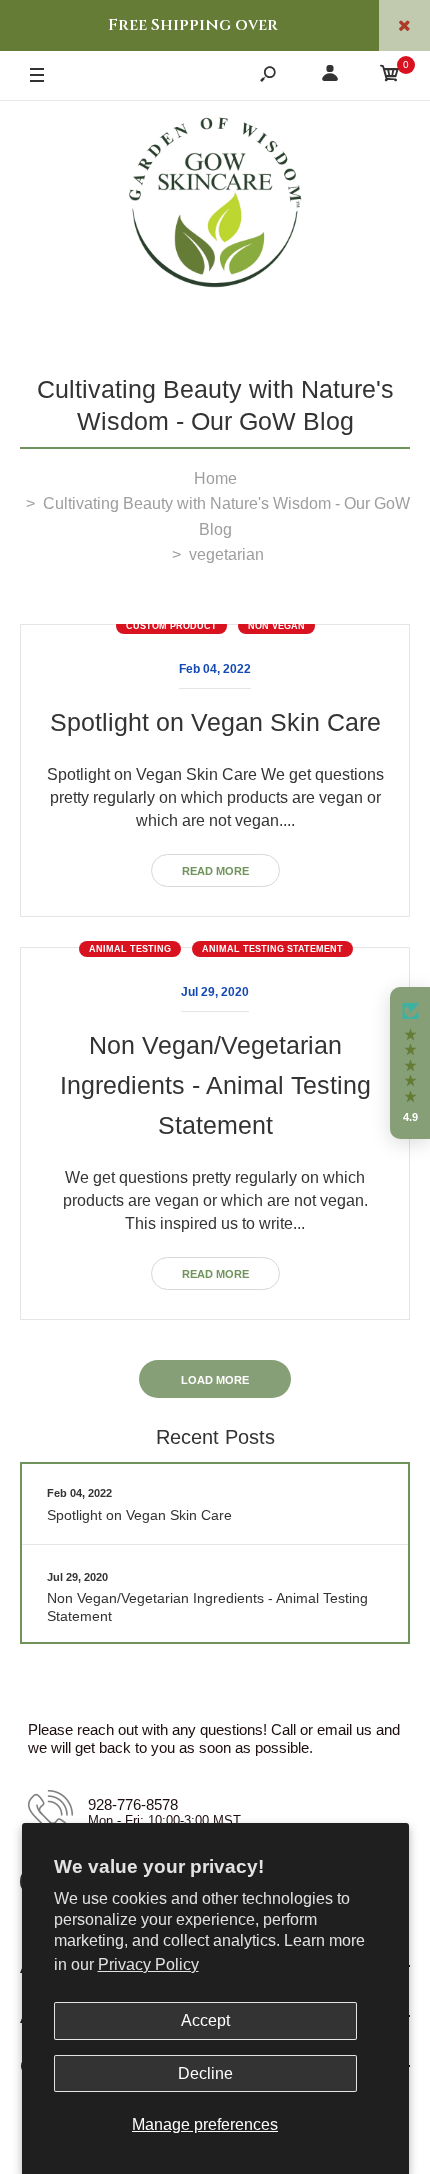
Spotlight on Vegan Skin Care (215, 722)
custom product (171, 626)
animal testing (130, 949)
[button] (410, 1063)
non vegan (276, 626)
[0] (390, 76)
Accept (205, 2020)
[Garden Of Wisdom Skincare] (215, 205)
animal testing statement (272, 949)
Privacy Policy (148, 1964)
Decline (205, 2073)
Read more (215, 871)
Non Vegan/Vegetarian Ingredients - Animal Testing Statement (215, 1085)
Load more (215, 1380)
